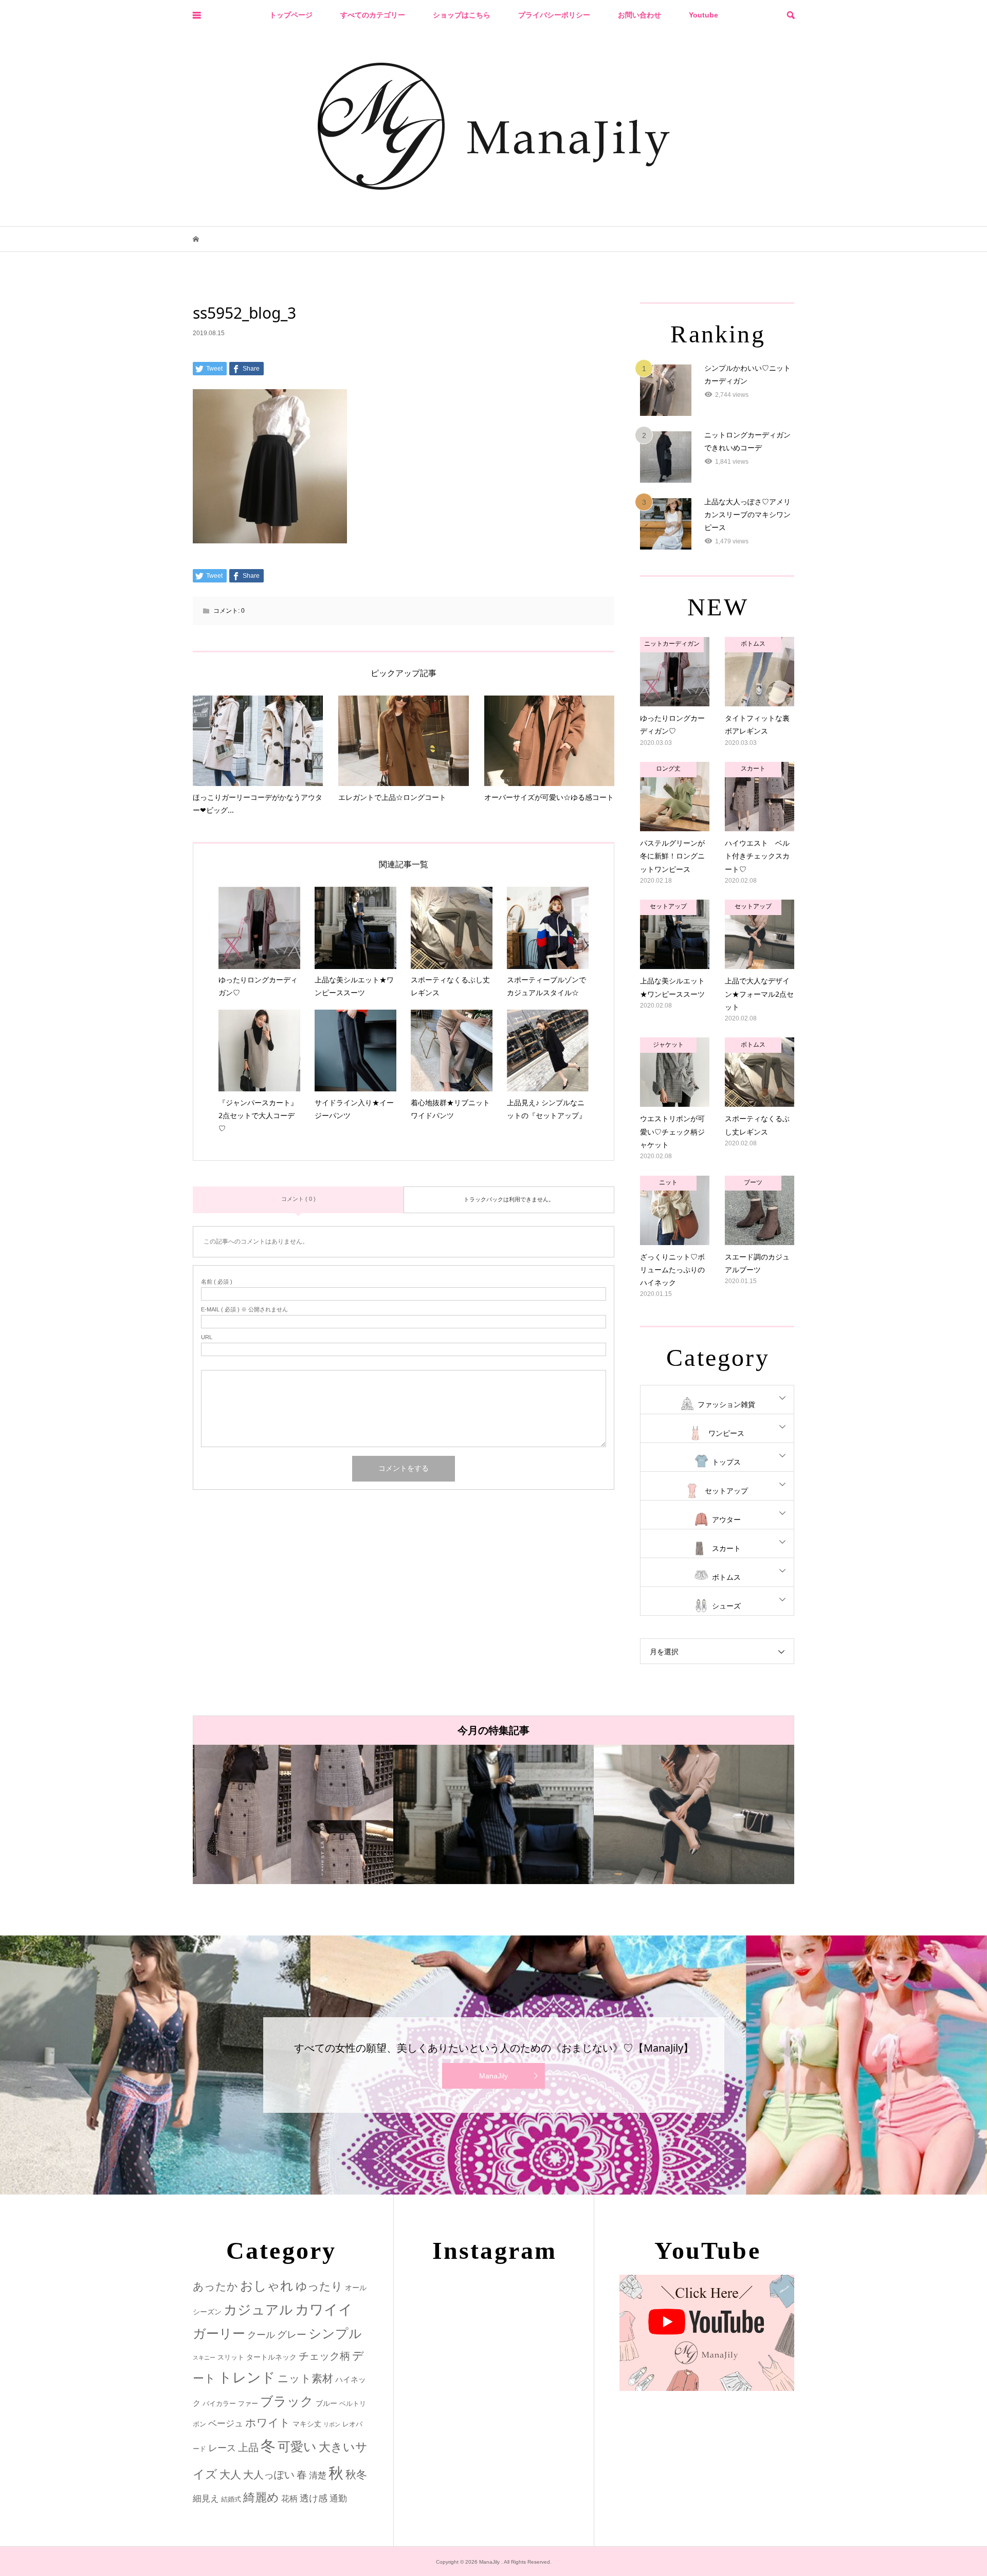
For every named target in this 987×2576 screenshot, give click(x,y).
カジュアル (258, 2310)
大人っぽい (269, 2475)
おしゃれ (267, 2286)
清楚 (318, 2475)
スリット (231, 2357)
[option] (293, 1814)
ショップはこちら (462, 15)
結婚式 (231, 2499)
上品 (248, 2447)
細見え (206, 2499)
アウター (726, 1520)
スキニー (204, 2358)
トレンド (247, 2378)
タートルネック (271, 2357)
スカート (726, 1548)
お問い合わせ (639, 15)
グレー (292, 2335)
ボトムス (726, 1577)
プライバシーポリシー (554, 15)
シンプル (335, 2334)
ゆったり (319, 2286)
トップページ (291, 15)
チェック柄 (324, 2356)
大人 (230, 2474)
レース (222, 2448)
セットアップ (726, 1491)
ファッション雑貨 (726, 1404)
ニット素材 (305, 2379)
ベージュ (226, 2424)
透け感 (314, 2498)
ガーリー (219, 2334)
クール (261, 2335)
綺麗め (261, 2497)
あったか (215, 2286)
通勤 (338, 2499)
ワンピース (726, 1433)
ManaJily (493, 2076)
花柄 (289, 2498)
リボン (332, 2424)
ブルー (326, 2403)
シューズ (726, 1606)
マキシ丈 (307, 2424)
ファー (248, 2404)
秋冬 (356, 2475)
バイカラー (219, 2404)
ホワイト (268, 2423)
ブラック (287, 2401)
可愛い (297, 2446)
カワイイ (324, 2309)
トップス (726, 1462)
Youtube (703, 15)
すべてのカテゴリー (373, 15)
